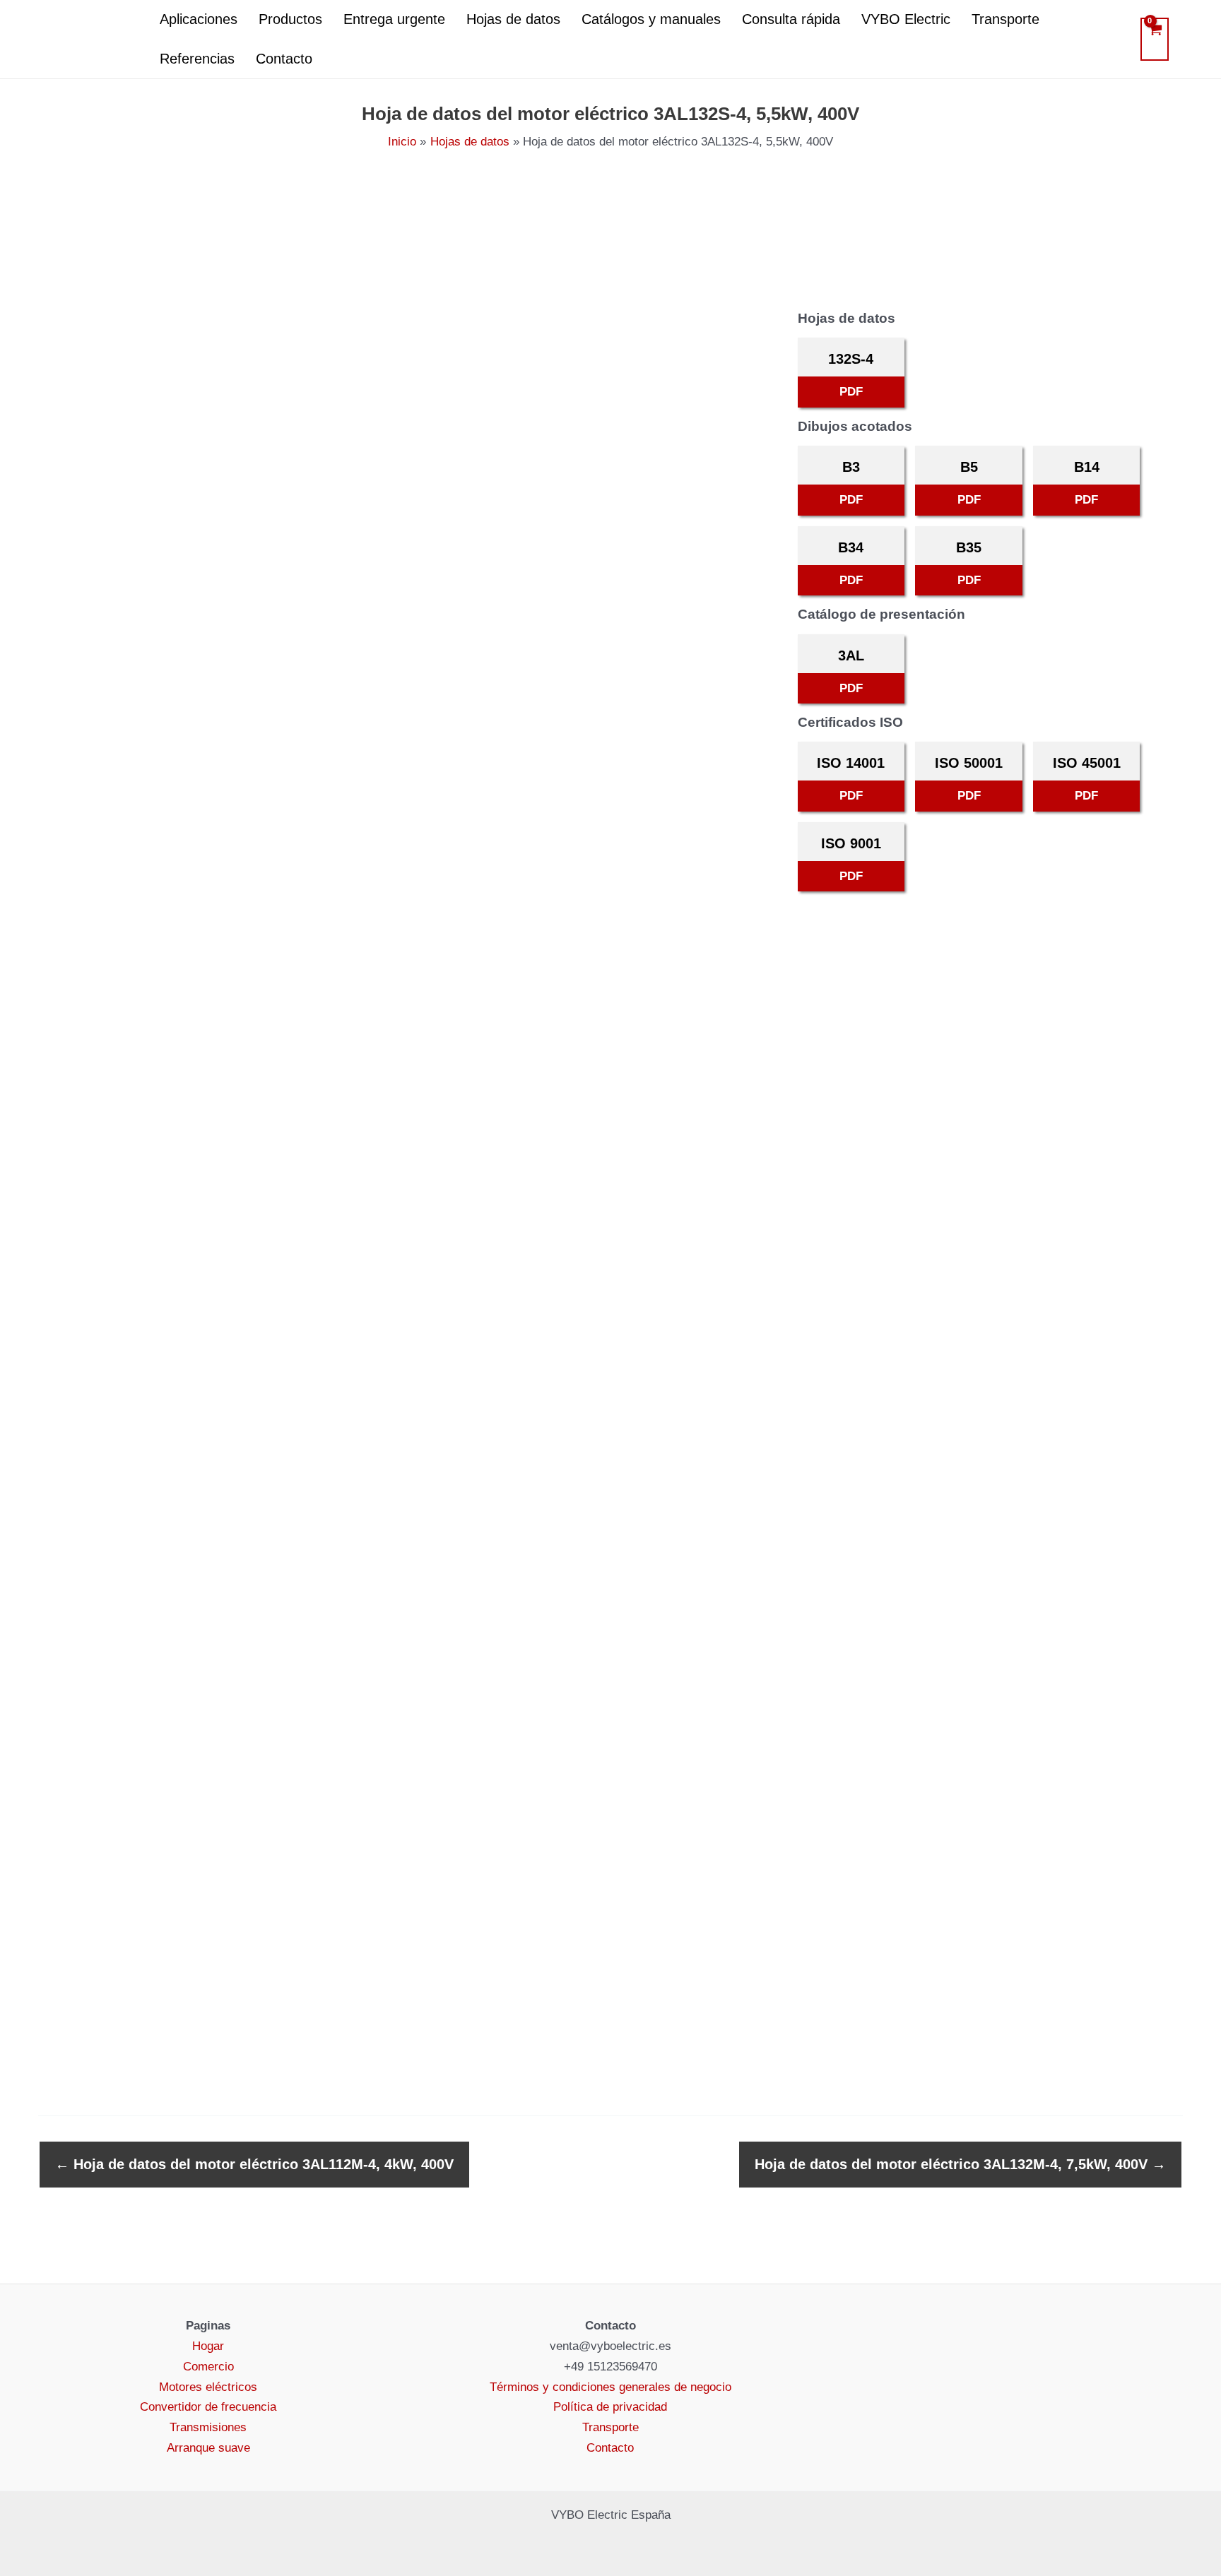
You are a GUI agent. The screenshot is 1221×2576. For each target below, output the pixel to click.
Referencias (197, 59)
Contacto (284, 59)
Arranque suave (208, 2448)
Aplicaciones (199, 19)
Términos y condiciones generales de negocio (610, 2387)
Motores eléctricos (208, 2387)
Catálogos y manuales (651, 19)
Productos (290, 19)
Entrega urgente (394, 19)
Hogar (208, 2346)
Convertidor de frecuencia (208, 2407)
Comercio (208, 2367)
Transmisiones (208, 2427)
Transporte (1005, 19)
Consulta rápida (791, 19)
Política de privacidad (610, 2407)
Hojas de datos (513, 19)
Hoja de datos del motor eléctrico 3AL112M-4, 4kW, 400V (254, 2164)
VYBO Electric (906, 19)
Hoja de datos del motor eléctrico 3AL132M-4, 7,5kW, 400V (960, 2164)
